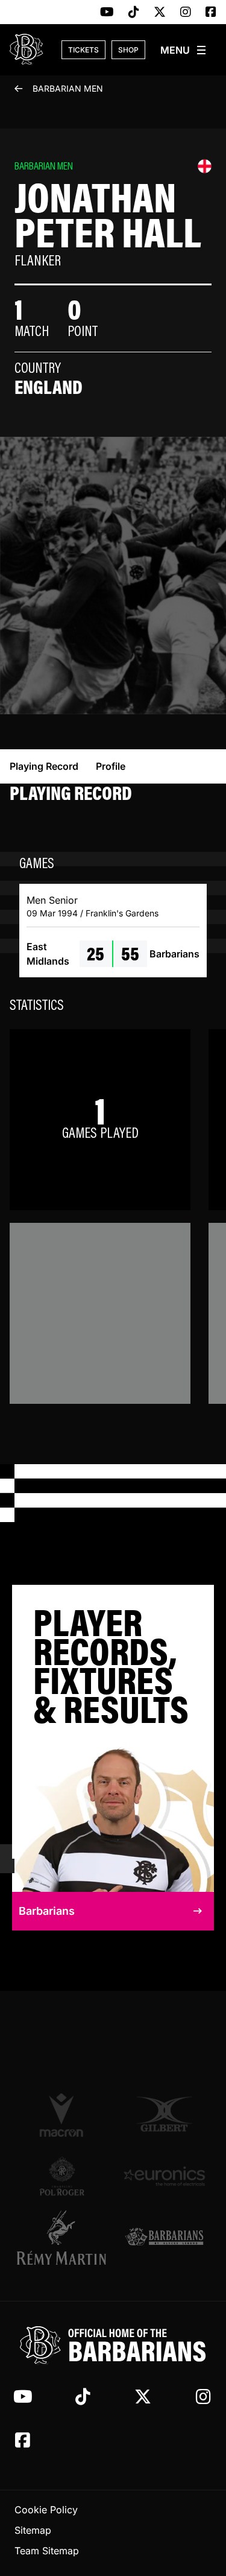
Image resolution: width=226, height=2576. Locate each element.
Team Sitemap (47, 2551)
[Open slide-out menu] (184, 50)
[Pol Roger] (62, 2176)
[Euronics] (165, 2176)
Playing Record (44, 766)
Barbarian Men (68, 88)
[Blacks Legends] (165, 2238)
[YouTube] (107, 13)
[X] (160, 13)
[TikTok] (134, 13)
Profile (111, 766)
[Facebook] (211, 13)
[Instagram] (186, 13)
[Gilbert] (165, 2114)
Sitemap (33, 2530)
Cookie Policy (46, 2510)
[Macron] (62, 2114)
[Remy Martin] (62, 2238)
